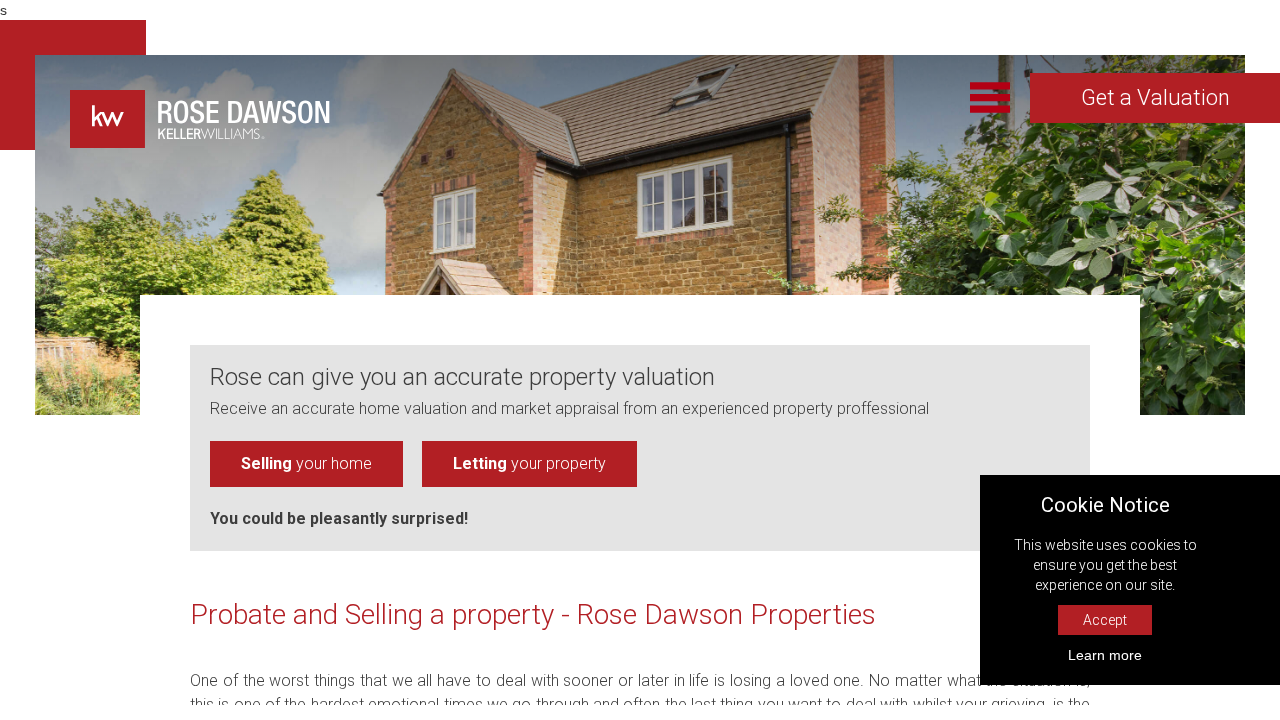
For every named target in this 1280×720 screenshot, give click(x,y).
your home (306, 463)
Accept (1105, 620)
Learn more (1105, 655)
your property (529, 463)
